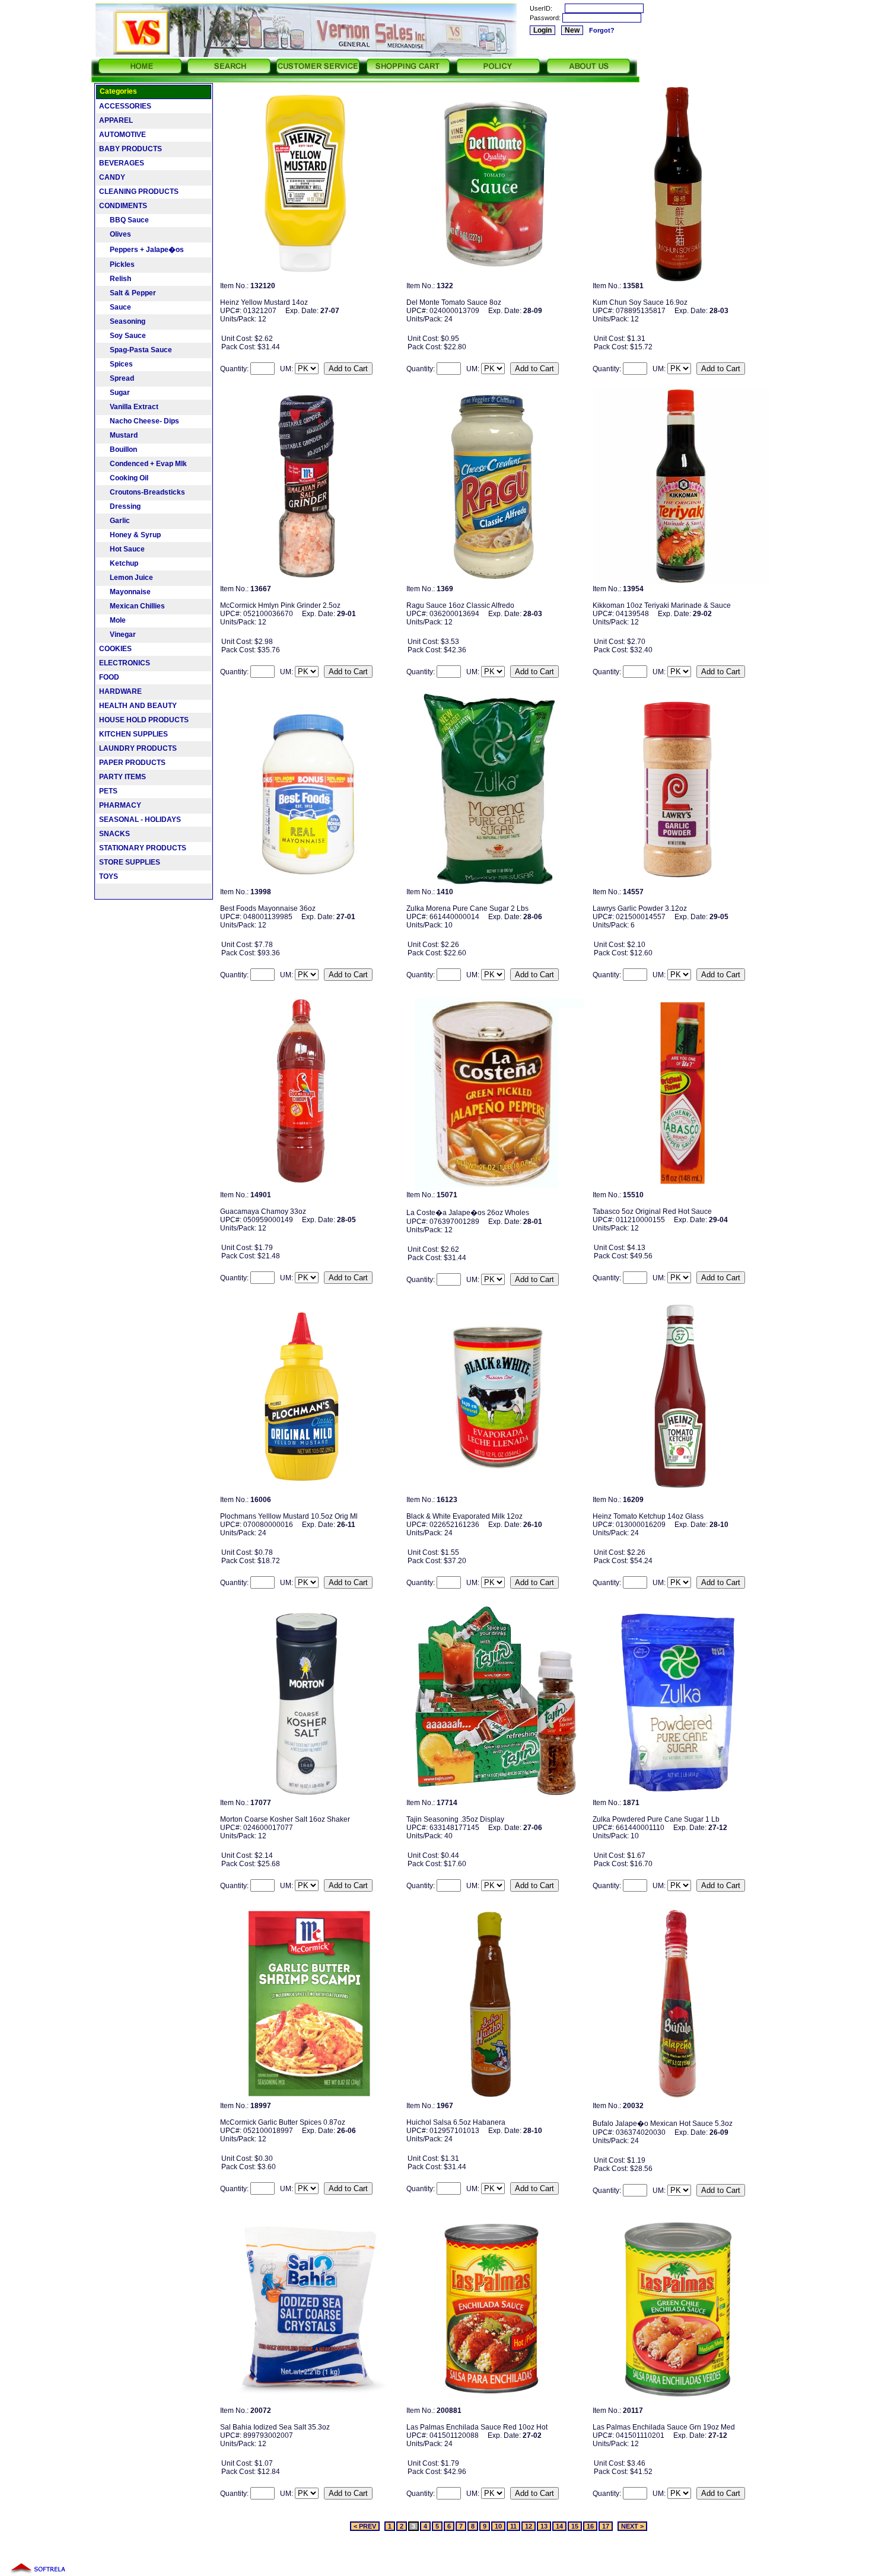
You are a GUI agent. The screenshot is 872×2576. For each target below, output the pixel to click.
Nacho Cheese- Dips (139, 421)
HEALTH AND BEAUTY (138, 706)
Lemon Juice (126, 578)
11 (513, 2526)
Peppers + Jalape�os (141, 250)
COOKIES (115, 649)
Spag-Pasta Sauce (136, 350)
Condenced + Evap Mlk (143, 464)
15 (575, 2526)
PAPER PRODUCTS (132, 763)
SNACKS (114, 834)
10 (498, 2526)
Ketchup (119, 563)
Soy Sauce (122, 336)
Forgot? (602, 30)
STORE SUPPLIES (130, 862)
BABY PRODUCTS (131, 149)
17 (606, 2526)
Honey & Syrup (130, 535)
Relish (115, 279)
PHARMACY (120, 805)
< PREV (365, 2526)
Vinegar (117, 635)
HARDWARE (120, 691)
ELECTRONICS (125, 663)
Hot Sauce (122, 549)
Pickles (117, 264)
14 (559, 2526)
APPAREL (116, 120)
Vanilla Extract (129, 407)
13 (544, 2526)
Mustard (118, 435)
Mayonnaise (125, 592)
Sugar (114, 393)
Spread (117, 378)
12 (529, 2526)
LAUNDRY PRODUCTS (138, 748)
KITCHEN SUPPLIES (133, 734)
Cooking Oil (124, 478)
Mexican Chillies (132, 606)
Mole (112, 620)
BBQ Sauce (124, 220)
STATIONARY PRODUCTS (143, 848)
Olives (115, 234)
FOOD (109, 677)
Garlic (114, 521)
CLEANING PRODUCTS (139, 192)
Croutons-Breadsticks (142, 492)
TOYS (109, 876)
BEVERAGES (122, 163)
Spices (116, 364)
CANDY (112, 177)
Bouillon (118, 449)
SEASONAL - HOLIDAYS (140, 820)
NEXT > (632, 2526)
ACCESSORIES (125, 106)
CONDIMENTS (123, 206)
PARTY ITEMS (122, 777)
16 (590, 2526)
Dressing (120, 506)
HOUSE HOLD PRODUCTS (144, 720)
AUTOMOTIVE (122, 135)
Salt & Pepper (128, 293)
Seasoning (122, 321)
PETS (108, 791)
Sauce (115, 307)
